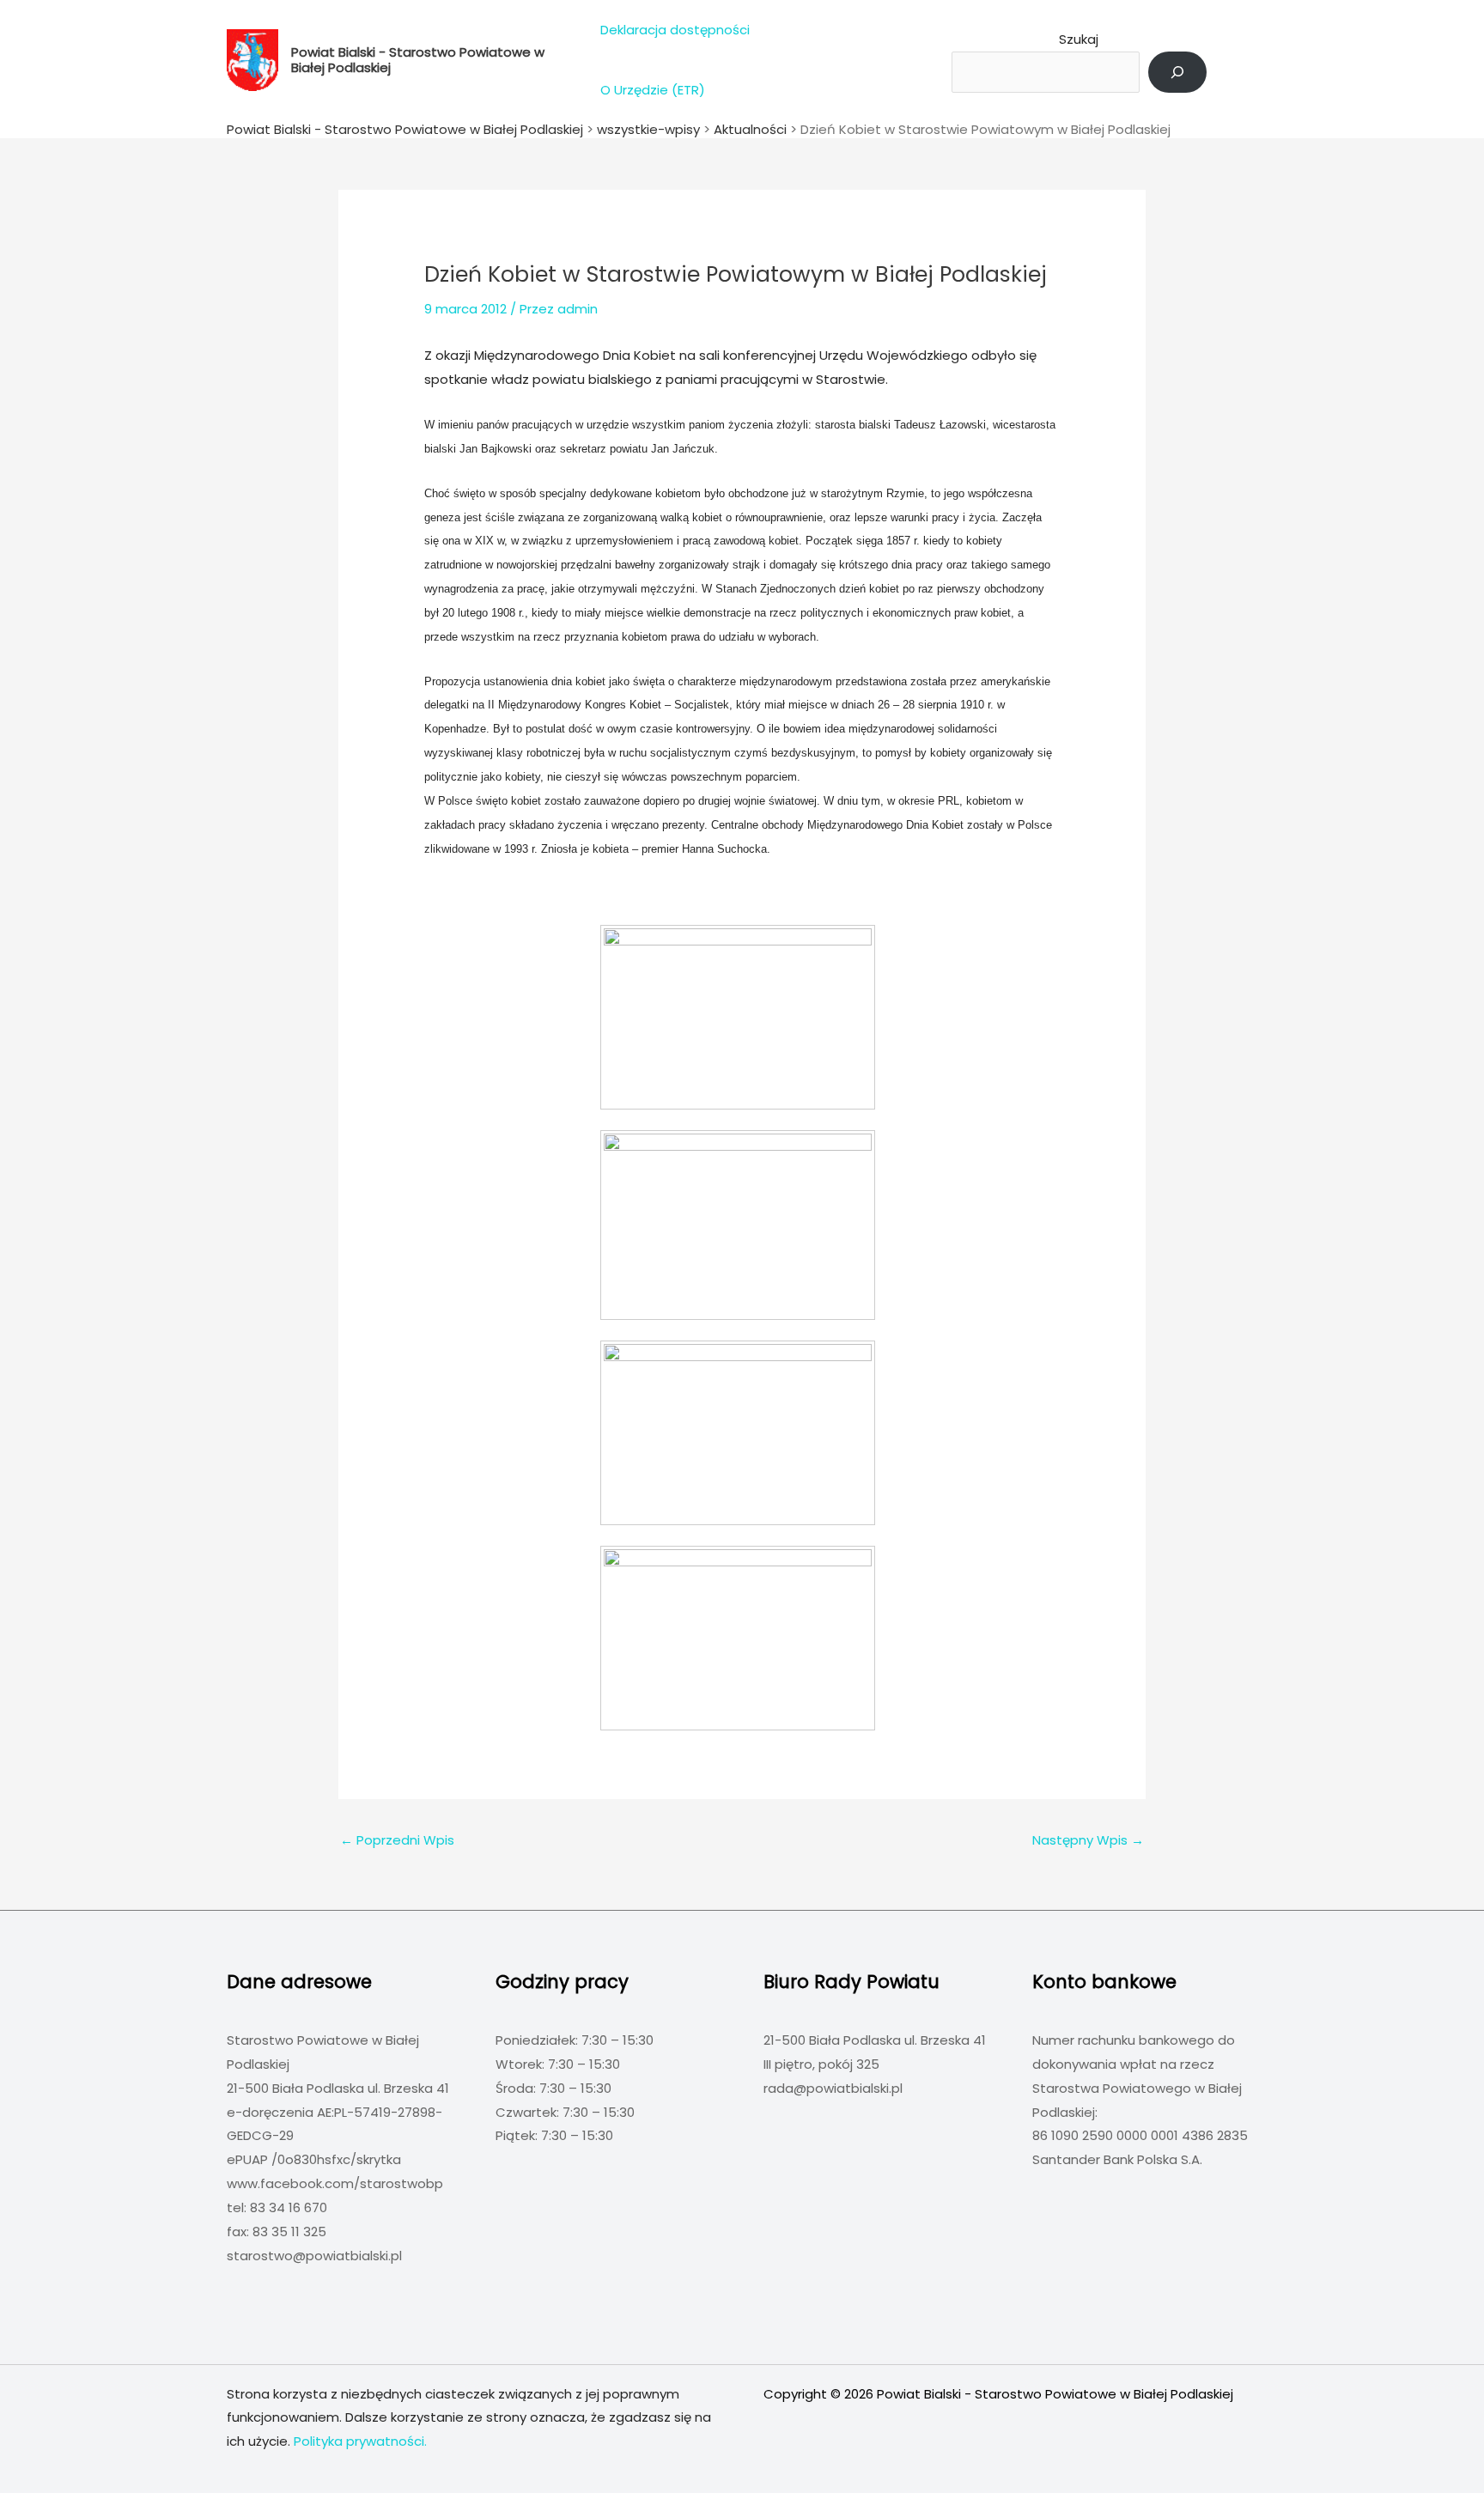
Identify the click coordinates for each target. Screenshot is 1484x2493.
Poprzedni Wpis (397, 1840)
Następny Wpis (1088, 1840)
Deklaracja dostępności (675, 30)
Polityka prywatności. (360, 2441)
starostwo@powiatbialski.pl (314, 2256)
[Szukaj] (1177, 72)
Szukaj (1079, 39)
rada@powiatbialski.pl (833, 2088)
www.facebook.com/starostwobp (335, 2183)
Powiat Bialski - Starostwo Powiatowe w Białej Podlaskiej (418, 60)
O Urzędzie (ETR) (653, 90)
